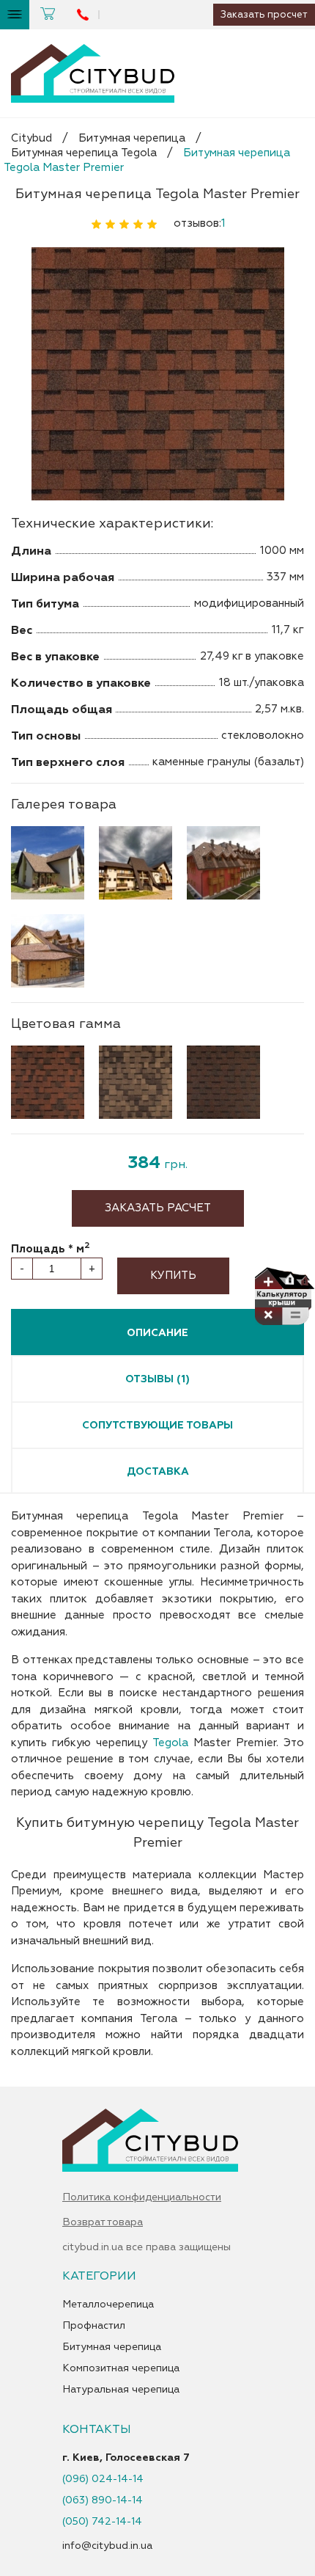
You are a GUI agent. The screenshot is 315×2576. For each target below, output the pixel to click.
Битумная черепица (132, 138)
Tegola (170, 1743)
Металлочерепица (108, 2305)
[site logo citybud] (93, 73)
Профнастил (94, 2326)
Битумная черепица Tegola (84, 153)
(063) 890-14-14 (103, 2500)
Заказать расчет (158, 1208)
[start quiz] (284, 1299)
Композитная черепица (121, 2368)
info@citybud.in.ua (107, 2546)
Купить (173, 1276)
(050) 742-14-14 (102, 2522)
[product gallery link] (157, 375)
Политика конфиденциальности (142, 2197)
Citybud (31, 138)
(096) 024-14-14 (103, 2479)
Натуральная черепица (121, 2390)
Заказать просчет (264, 15)
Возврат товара (103, 2222)
